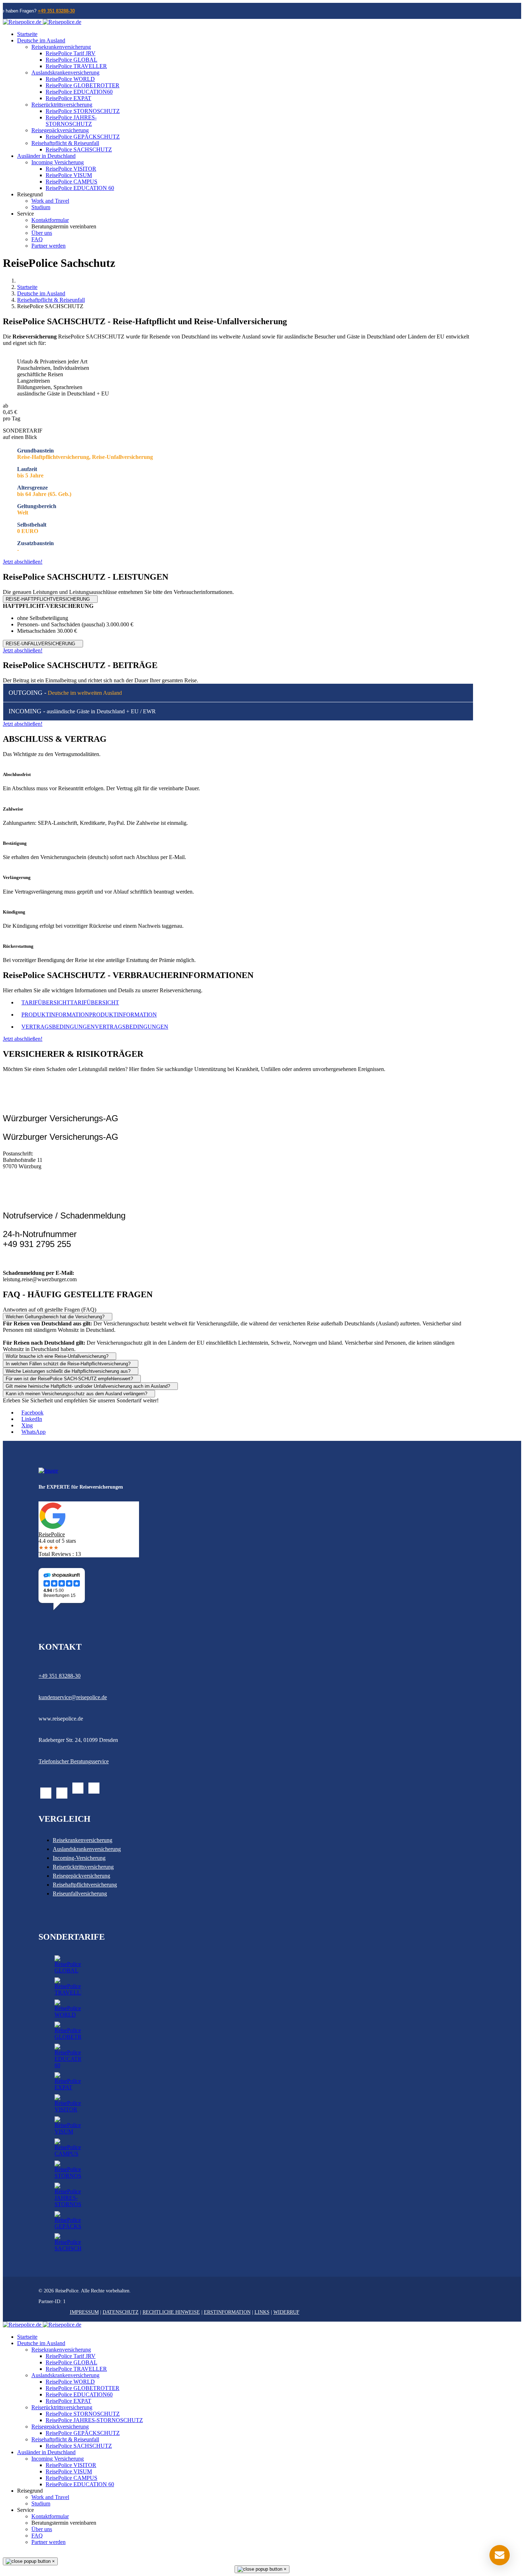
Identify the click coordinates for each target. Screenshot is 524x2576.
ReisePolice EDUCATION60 (79, 92)
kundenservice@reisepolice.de (73, 1697)
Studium (41, 207)
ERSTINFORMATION (227, 2312)
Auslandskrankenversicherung (65, 73)
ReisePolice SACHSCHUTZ (79, 149)
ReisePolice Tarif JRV (71, 53)
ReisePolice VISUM (69, 175)
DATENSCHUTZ (121, 2312)
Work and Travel (50, 201)
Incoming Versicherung (58, 162)
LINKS (262, 2312)
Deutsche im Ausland (41, 40)
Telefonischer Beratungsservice (74, 1761)
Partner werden (48, 246)
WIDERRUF (286, 2312)
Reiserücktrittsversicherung (62, 105)
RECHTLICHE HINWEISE (171, 2312)
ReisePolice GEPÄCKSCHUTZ (83, 137)
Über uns (42, 233)
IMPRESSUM (84, 2312)
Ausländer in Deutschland (46, 156)
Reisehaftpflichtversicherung (85, 1885)
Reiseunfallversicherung (80, 1894)
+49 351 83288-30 (56, 11)
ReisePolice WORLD (70, 79)
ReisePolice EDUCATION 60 (80, 188)
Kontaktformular (50, 220)
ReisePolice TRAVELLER (76, 66)
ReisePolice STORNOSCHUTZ (83, 111)
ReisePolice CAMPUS (71, 182)
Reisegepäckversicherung (60, 130)
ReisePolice (52, 1534)
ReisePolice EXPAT (68, 98)
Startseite (27, 34)
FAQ (37, 239)
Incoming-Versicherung (79, 1858)
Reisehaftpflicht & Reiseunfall (65, 143)
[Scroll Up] (5, 2554)
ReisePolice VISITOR (71, 169)
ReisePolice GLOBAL (71, 60)
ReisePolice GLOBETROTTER (83, 85)
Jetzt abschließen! (23, 562)
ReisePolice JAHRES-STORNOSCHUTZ (71, 121)
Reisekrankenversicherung (61, 47)
